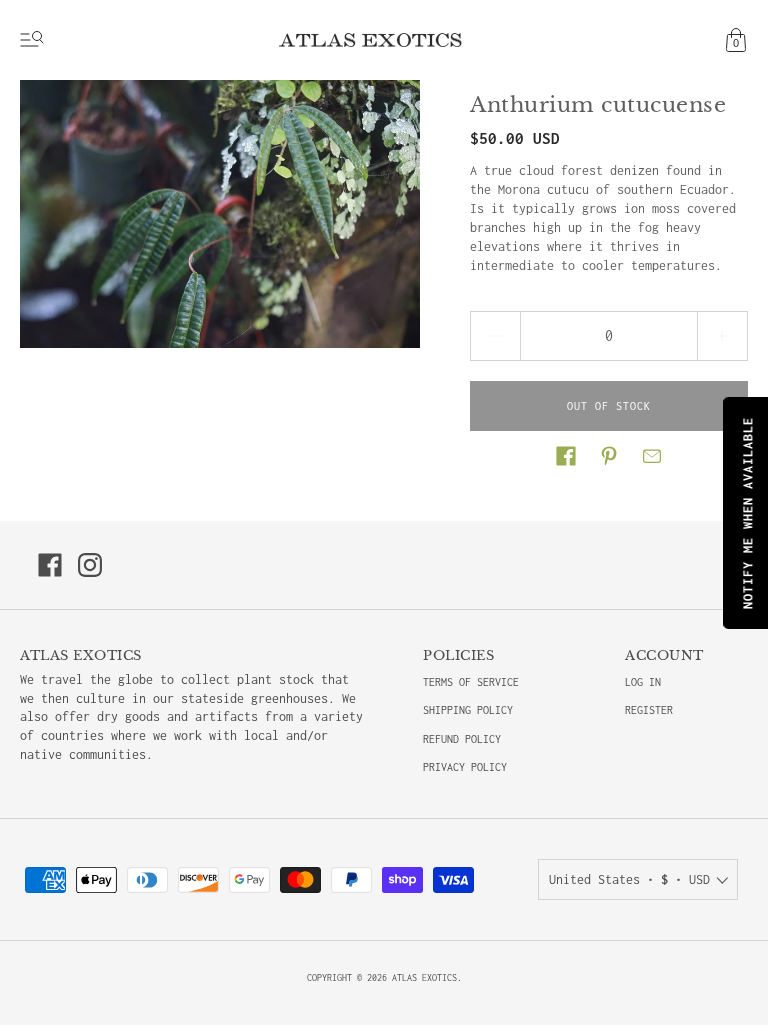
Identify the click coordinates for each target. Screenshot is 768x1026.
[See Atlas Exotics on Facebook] (50, 565)
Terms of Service (471, 682)
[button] (566, 456)
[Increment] (723, 336)
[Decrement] (495, 336)
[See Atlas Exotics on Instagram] (90, 565)
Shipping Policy (468, 710)
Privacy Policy (465, 767)
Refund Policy (462, 739)
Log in (643, 682)
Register (649, 710)
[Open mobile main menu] (32, 40)
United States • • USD (629, 879)
